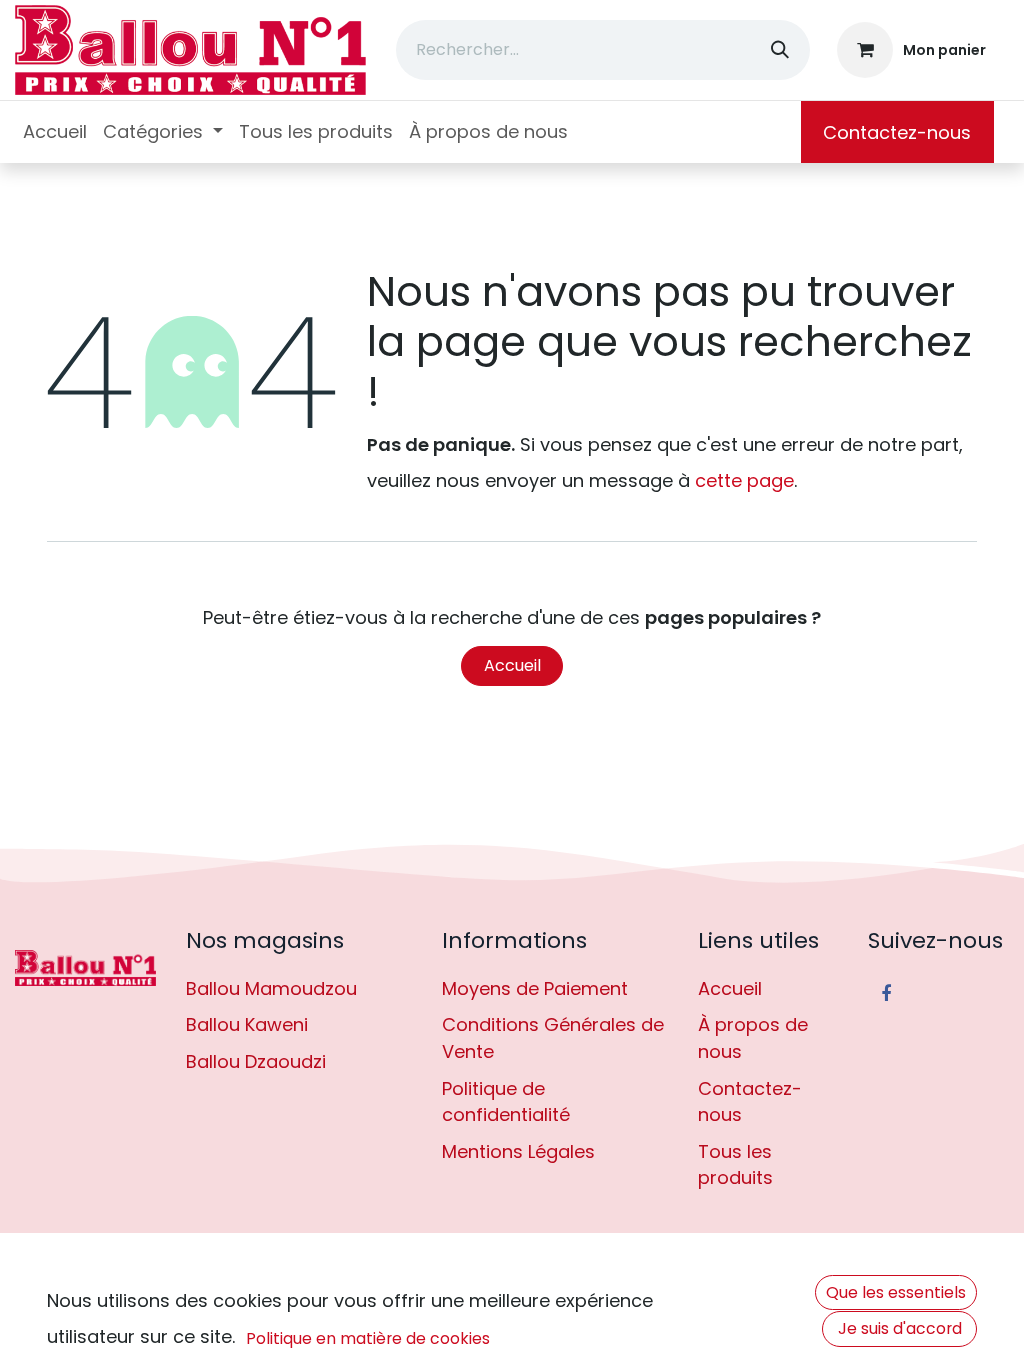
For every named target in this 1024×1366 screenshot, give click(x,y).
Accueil (512, 665)
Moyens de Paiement (535, 988)
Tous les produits (735, 1165)
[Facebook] (886, 994)
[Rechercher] (780, 50)
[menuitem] (55, 132)
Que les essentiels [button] (896, 1292)
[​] (85, 968)
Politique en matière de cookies (368, 1338)
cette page (744, 480)
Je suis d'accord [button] (900, 1328)
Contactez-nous (897, 132)
